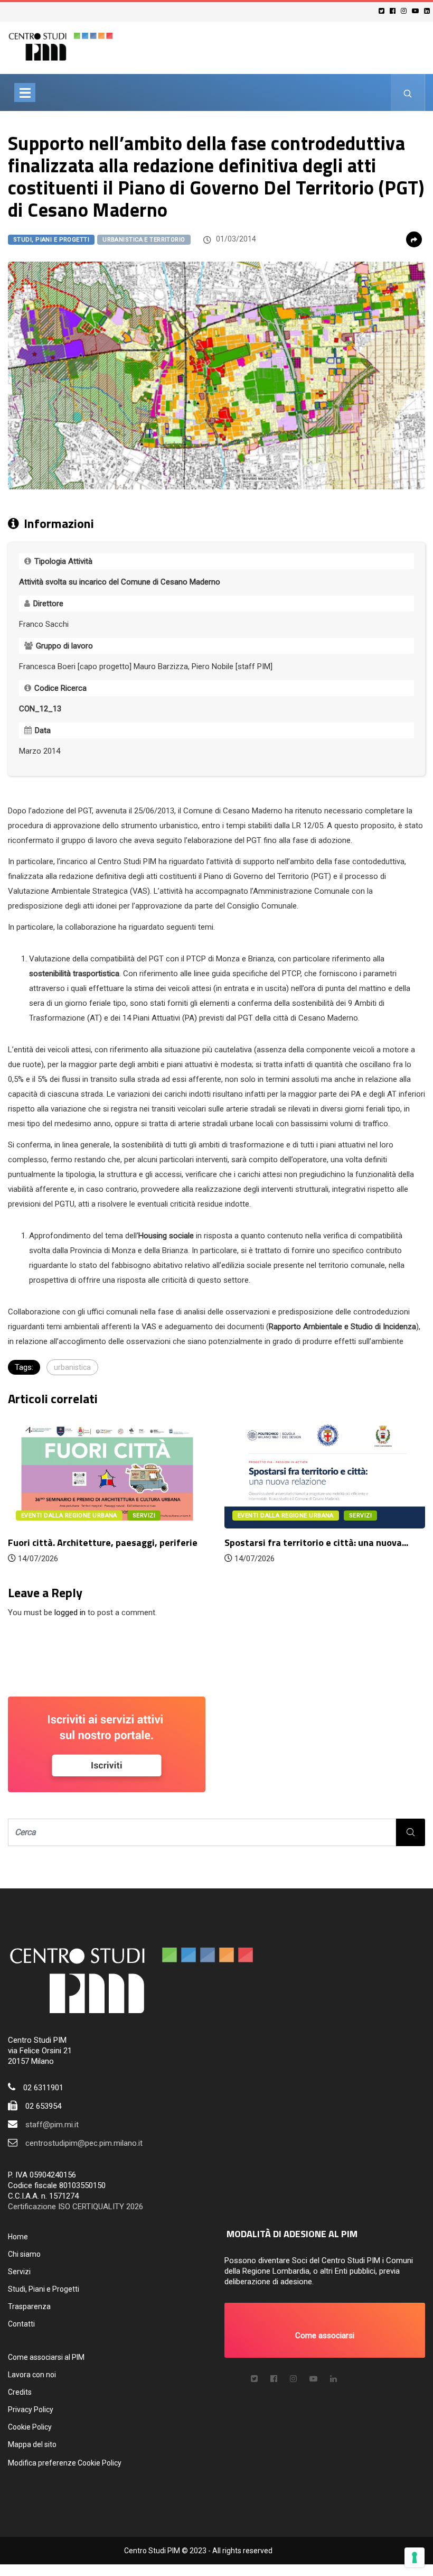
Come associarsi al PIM (46, 2357)
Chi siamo (24, 2254)
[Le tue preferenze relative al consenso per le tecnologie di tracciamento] (415, 2558)
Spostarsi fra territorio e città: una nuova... (316, 1542)
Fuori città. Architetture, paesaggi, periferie (103, 1542)
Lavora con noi (32, 2375)
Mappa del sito (32, 2444)
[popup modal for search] (408, 92)
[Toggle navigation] (25, 92)
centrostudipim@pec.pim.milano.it (84, 2143)
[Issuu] (333, 2379)
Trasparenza (29, 2306)
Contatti (21, 2324)
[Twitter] (383, 11)
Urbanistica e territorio (144, 240)
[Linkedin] (429, 11)
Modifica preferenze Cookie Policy (65, 2463)
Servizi (19, 2272)
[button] (325, 2330)
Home (18, 2237)
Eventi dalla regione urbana (69, 1516)
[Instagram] (405, 11)
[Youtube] (417, 11)
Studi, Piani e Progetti (51, 240)
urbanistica (72, 1367)
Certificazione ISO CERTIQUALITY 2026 (76, 2207)
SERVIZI (144, 1516)
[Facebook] (394, 11)
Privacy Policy (31, 2410)
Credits (20, 2392)
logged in (70, 1613)
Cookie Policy (30, 2427)
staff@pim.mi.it (52, 2125)
